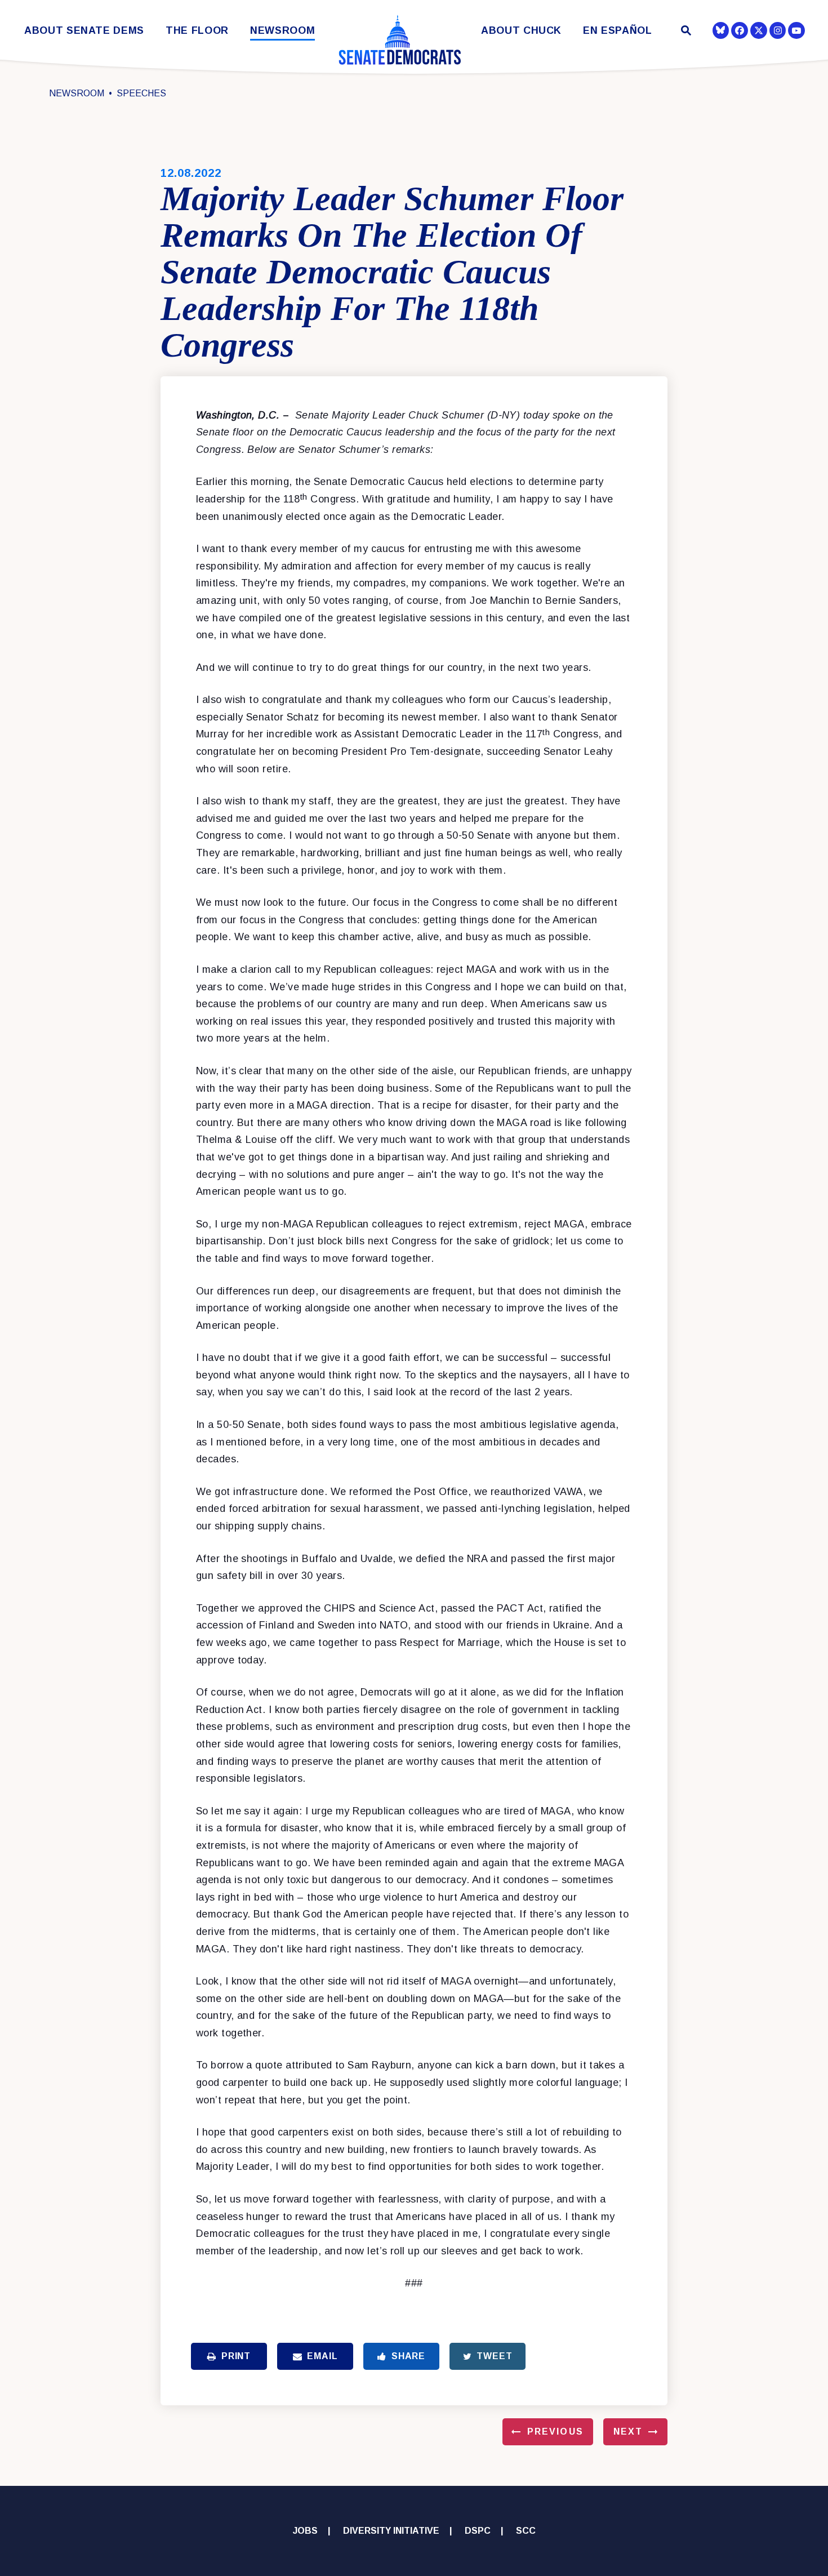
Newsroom (282, 31)
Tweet (494, 2356)
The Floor (197, 31)
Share (408, 2356)
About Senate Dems (84, 31)
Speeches (141, 93)
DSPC (478, 2531)
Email (322, 2356)
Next (628, 2432)
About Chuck (521, 31)
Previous (555, 2432)
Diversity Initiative (391, 2531)
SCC (526, 2531)
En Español (618, 31)
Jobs (305, 2531)
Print (236, 2356)
